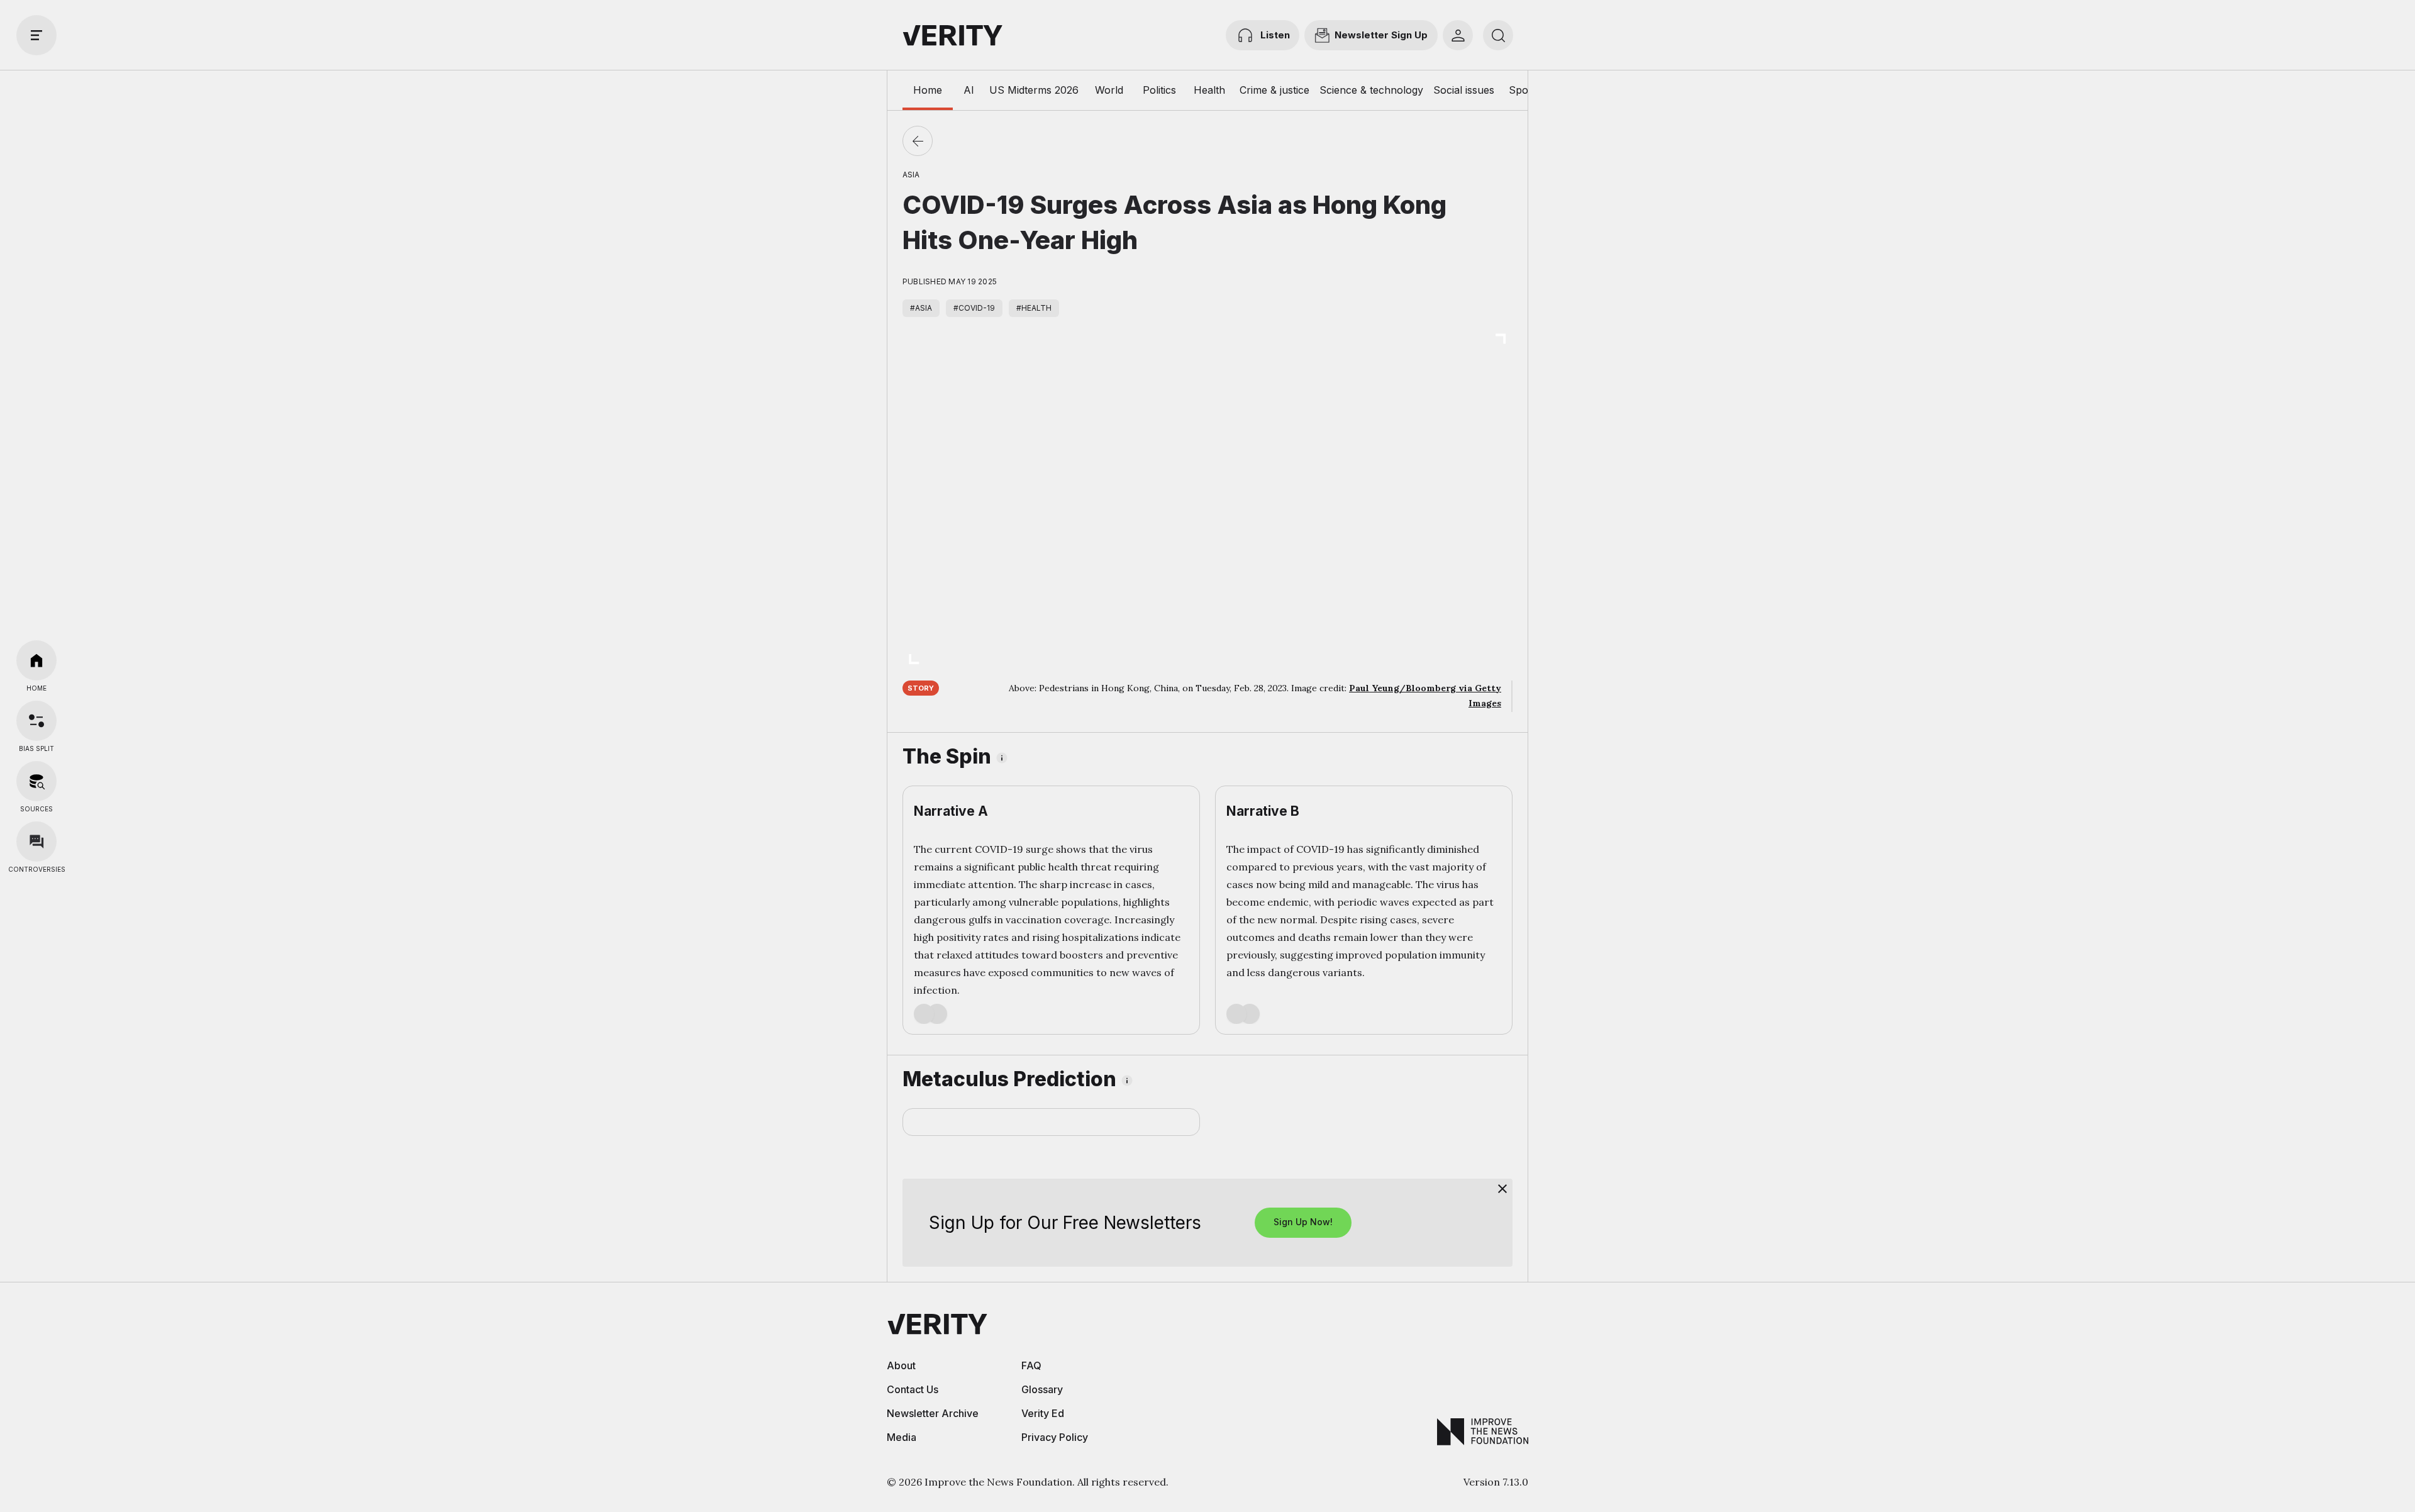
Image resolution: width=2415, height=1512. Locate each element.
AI (969, 90)
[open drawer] (36, 35)
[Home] (36, 660)
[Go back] (918, 141)
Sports (1525, 90)
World (1109, 90)
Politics (1159, 90)
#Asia (921, 308)
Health (1209, 90)
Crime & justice (1274, 90)
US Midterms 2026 (1034, 90)
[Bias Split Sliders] (36, 721)
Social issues (1464, 90)
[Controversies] (36, 842)
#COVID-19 (974, 308)
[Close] (1502, 1189)
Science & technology (1371, 90)
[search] (1498, 35)
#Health (1034, 308)
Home (928, 90)
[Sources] (36, 781)
